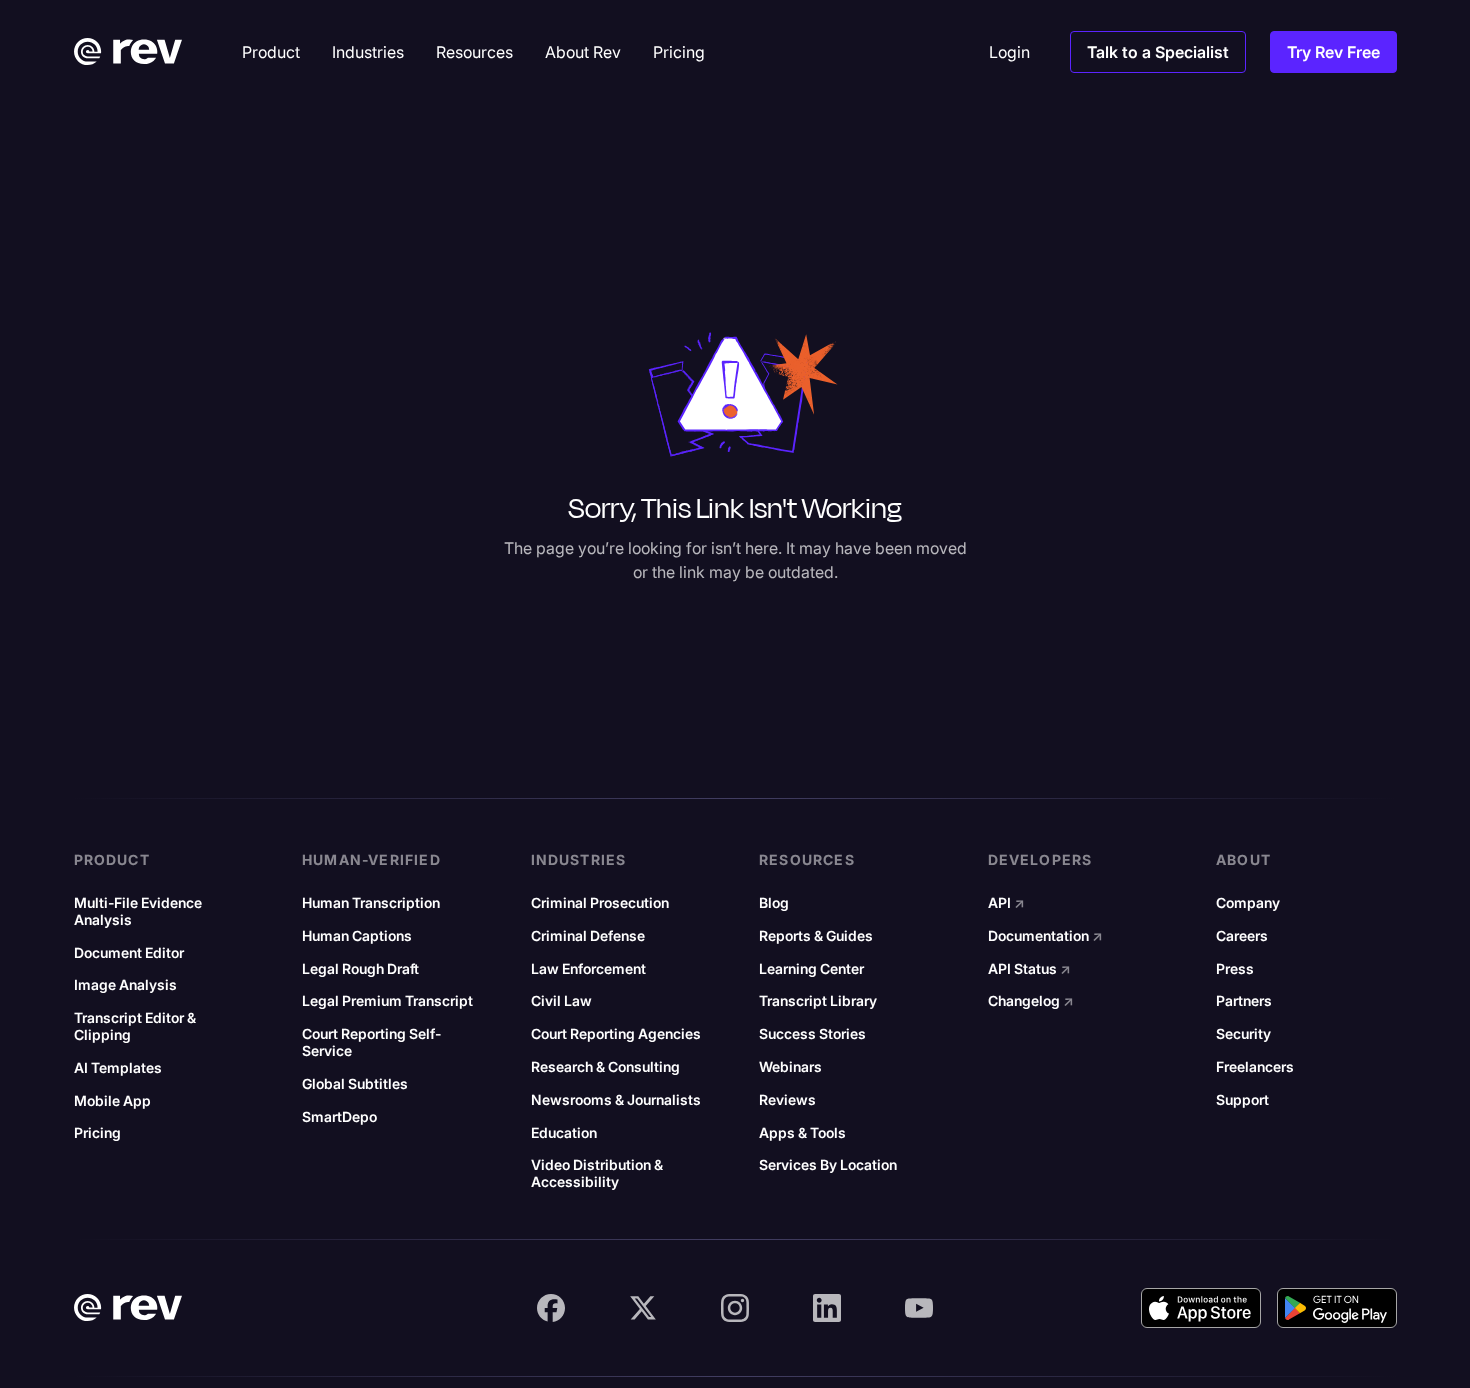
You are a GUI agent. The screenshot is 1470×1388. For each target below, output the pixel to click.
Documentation (1045, 936)
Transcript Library (818, 1001)
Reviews (787, 1100)
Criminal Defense (588, 936)
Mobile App (112, 1101)
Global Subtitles (355, 1084)
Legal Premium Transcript (387, 1001)
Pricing (97, 1133)
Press (1235, 969)
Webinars (790, 1067)
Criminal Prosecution (600, 903)
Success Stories (812, 1034)
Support (1242, 1100)
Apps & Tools (802, 1133)
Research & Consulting (605, 1067)
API (1006, 903)
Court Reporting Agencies (616, 1034)
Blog (774, 903)
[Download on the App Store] (1201, 1308)
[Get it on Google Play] (1337, 1308)
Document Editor (129, 953)
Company (1248, 903)
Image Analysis (125, 985)
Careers (1242, 936)
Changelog (1031, 1001)
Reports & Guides (816, 936)
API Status (1029, 969)
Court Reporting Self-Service (371, 1042)
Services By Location (828, 1165)
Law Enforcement (588, 969)
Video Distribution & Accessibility (597, 1173)
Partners (1244, 1001)
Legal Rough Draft (360, 969)
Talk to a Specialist (1158, 52)
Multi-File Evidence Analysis (138, 911)
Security (1243, 1034)
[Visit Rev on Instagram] (735, 1308)
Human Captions (357, 936)
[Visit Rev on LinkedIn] (827, 1308)
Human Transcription (371, 903)
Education (564, 1133)
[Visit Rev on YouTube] (919, 1308)
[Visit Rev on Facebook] (551, 1308)
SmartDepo (339, 1117)
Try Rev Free (1333, 52)
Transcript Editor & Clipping (135, 1026)
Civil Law (561, 1001)
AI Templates (118, 1068)
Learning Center (811, 969)
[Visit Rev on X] (643, 1308)
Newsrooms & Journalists (616, 1100)
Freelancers (1255, 1067)
